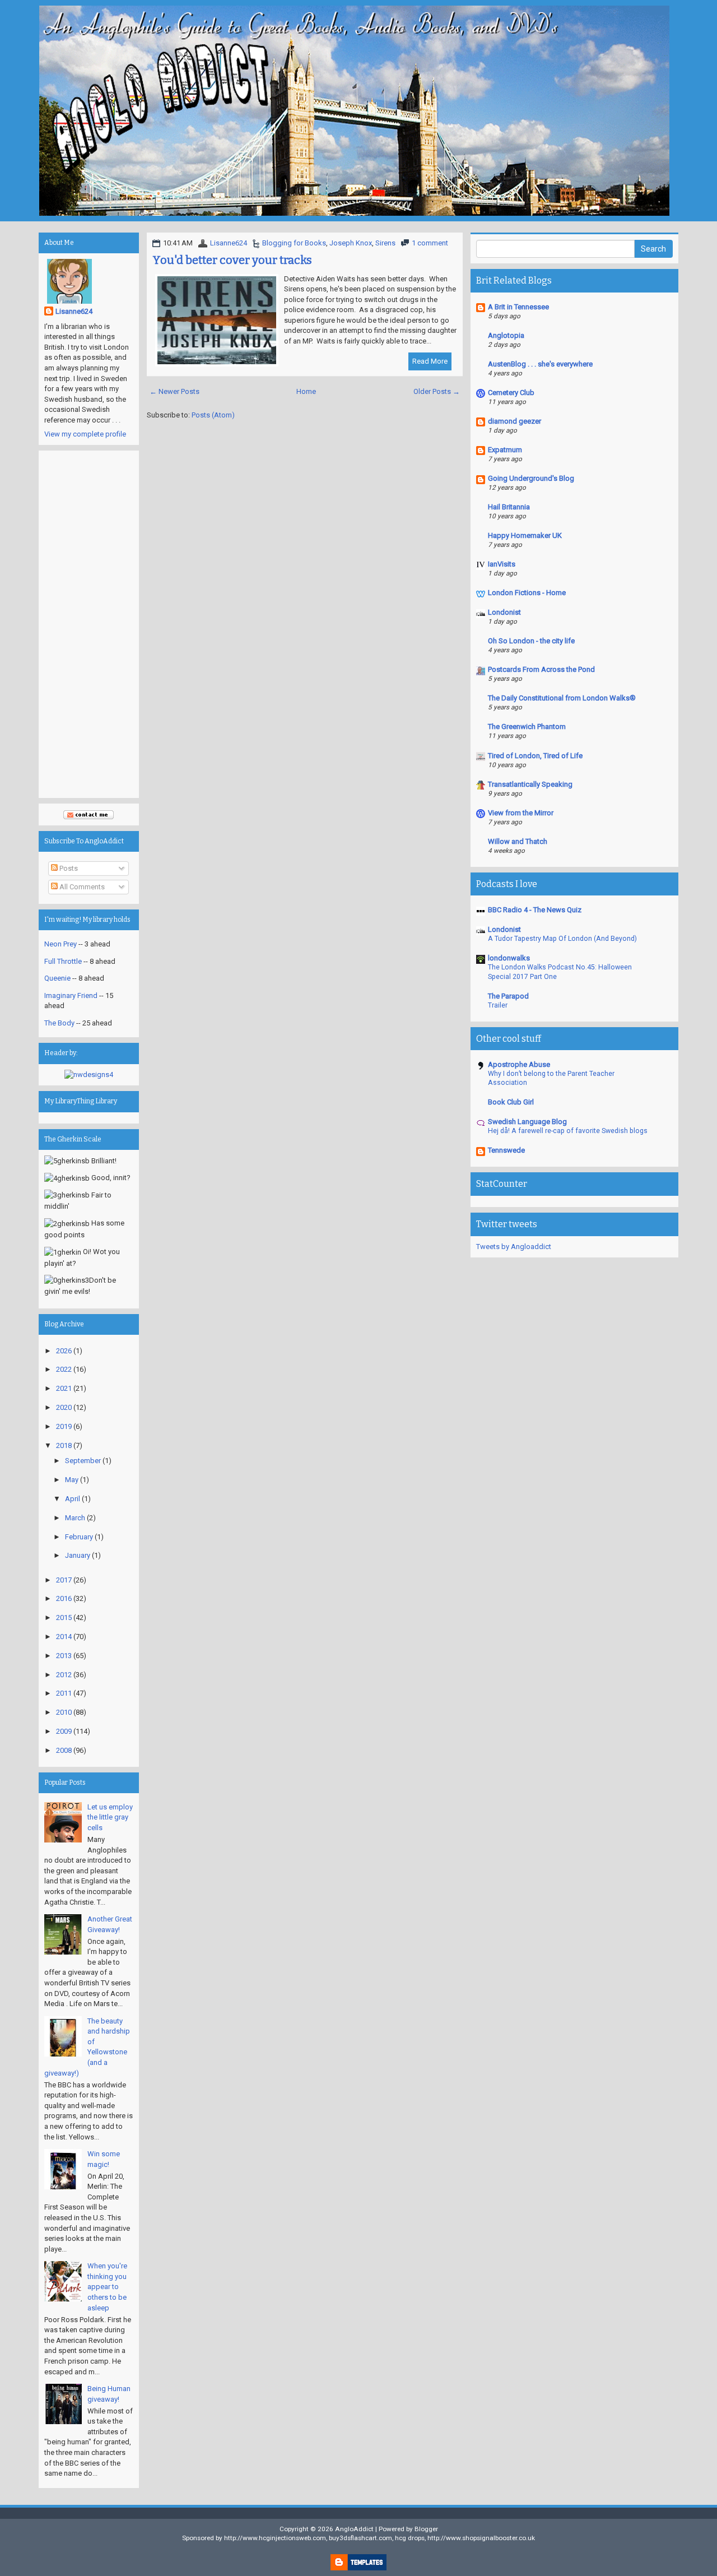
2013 (64, 1656)
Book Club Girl (511, 1102)
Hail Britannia (509, 507)
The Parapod (508, 996)
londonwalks (509, 958)
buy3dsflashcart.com (360, 2538)
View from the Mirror (521, 813)
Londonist (504, 612)
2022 (64, 1369)
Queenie (57, 978)
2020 (64, 1407)
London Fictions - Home (527, 593)
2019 (64, 1426)
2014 (64, 1637)
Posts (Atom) (213, 415)
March (75, 1518)
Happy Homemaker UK (525, 535)
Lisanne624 (229, 243)
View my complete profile (85, 434)
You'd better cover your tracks (232, 260)
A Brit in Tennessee (518, 307)
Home (306, 391)
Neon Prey (60, 944)
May (72, 1480)
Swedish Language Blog (527, 1122)
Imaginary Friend (71, 995)
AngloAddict (354, 2529)
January (78, 1555)
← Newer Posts (174, 391)
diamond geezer (515, 421)
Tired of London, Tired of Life (535, 756)
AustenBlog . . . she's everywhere (540, 364)
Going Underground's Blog (531, 478)
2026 (64, 1351)
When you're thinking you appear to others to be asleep (107, 2287)
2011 (64, 1693)
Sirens (385, 243)
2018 (64, 1445)
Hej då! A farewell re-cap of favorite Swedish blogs (568, 1131)
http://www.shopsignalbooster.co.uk (481, 2538)
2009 (64, 1731)
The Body (59, 1023)
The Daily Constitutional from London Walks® (562, 698)
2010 (64, 1712)
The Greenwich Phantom (527, 727)
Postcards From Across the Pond (541, 669)
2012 (64, 1675)
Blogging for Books (294, 243)
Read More (430, 361)
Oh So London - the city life (531, 641)
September (83, 1461)
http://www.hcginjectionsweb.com (275, 2538)
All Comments (81, 887)
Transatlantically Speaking (530, 784)
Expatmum (505, 450)
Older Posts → (437, 391)
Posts (68, 868)
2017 (64, 1580)
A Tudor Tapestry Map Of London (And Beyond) (562, 939)
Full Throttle (63, 961)
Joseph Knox (351, 243)
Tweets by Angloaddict (514, 1247)
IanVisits (502, 564)
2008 (64, 1750)
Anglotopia (506, 335)
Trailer (498, 1005)
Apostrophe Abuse (519, 1064)
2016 (64, 1598)
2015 (64, 1617)
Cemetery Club (511, 393)
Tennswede (506, 1150)
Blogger (426, 2529)
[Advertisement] (89, 624)
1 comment (430, 243)
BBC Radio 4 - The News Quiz (535, 910)
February (79, 1537)
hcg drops (410, 2538)
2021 (64, 1388)
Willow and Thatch (518, 841)
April (73, 1499)
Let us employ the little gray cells (110, 1817)
